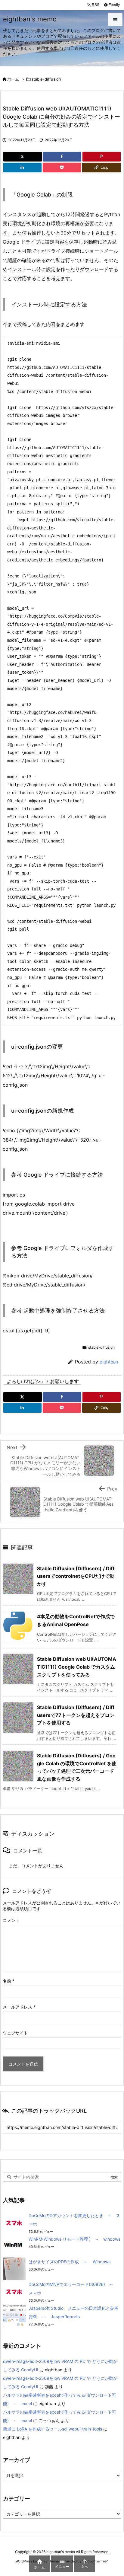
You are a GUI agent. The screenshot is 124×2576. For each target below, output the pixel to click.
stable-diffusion (46, 79)
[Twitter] (23, 157)
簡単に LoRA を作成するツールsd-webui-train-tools (53, 2429)
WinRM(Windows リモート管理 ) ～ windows (74, 2239)
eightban (109, 1362)
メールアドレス (19, 2007)
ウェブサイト (15, 2033)
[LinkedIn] (22, 168)
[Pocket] (62, 168)
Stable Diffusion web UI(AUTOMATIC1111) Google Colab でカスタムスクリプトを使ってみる (77, 1667)
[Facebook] (62, 157)
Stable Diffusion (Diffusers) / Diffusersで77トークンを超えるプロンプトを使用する (76, 1715)
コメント (11, 1920)
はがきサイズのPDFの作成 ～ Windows (70, 2262)
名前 (9, 1981)
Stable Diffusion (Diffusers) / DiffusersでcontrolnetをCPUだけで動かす (76, 1576)
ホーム (13, 79)
